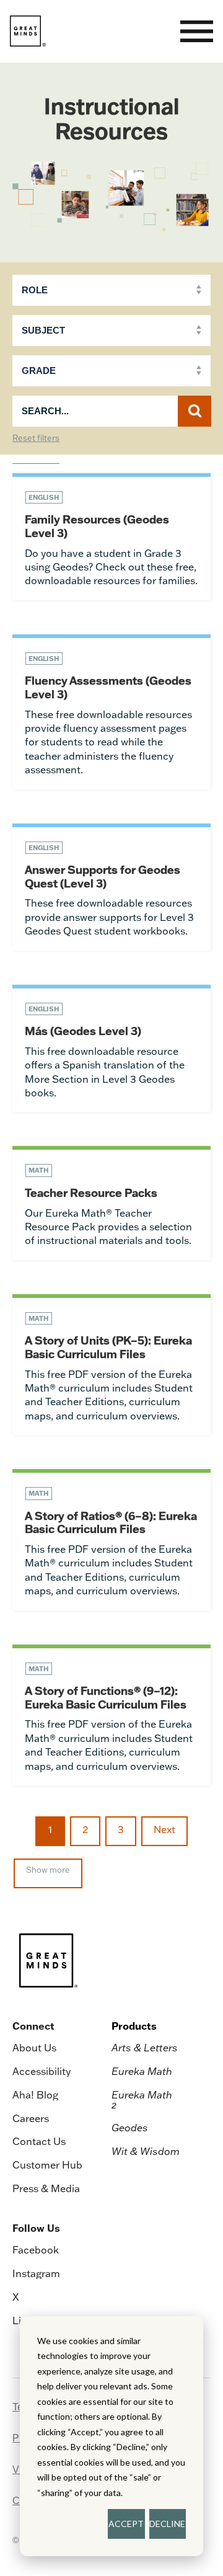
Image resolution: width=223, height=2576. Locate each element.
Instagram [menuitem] (36, 2273)
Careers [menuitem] (31, 2118)
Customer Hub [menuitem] (47, 2165)
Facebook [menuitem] (36, 2250)
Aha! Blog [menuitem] (35, 2095)
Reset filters (36, 438)
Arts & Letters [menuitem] (145, 2048)
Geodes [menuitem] (130, 2128)
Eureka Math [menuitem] (142, 2071)
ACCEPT (126, 2524)
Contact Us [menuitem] (39, 2141)
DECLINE (167, 2524)
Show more (48, 1870)
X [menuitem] (16, 2297)
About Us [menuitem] (34, 2048)
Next (164, 1829)
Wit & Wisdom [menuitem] (146, 2151)
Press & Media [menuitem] (46, 2188)
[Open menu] (197, 31)
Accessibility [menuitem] (42, 2071)
